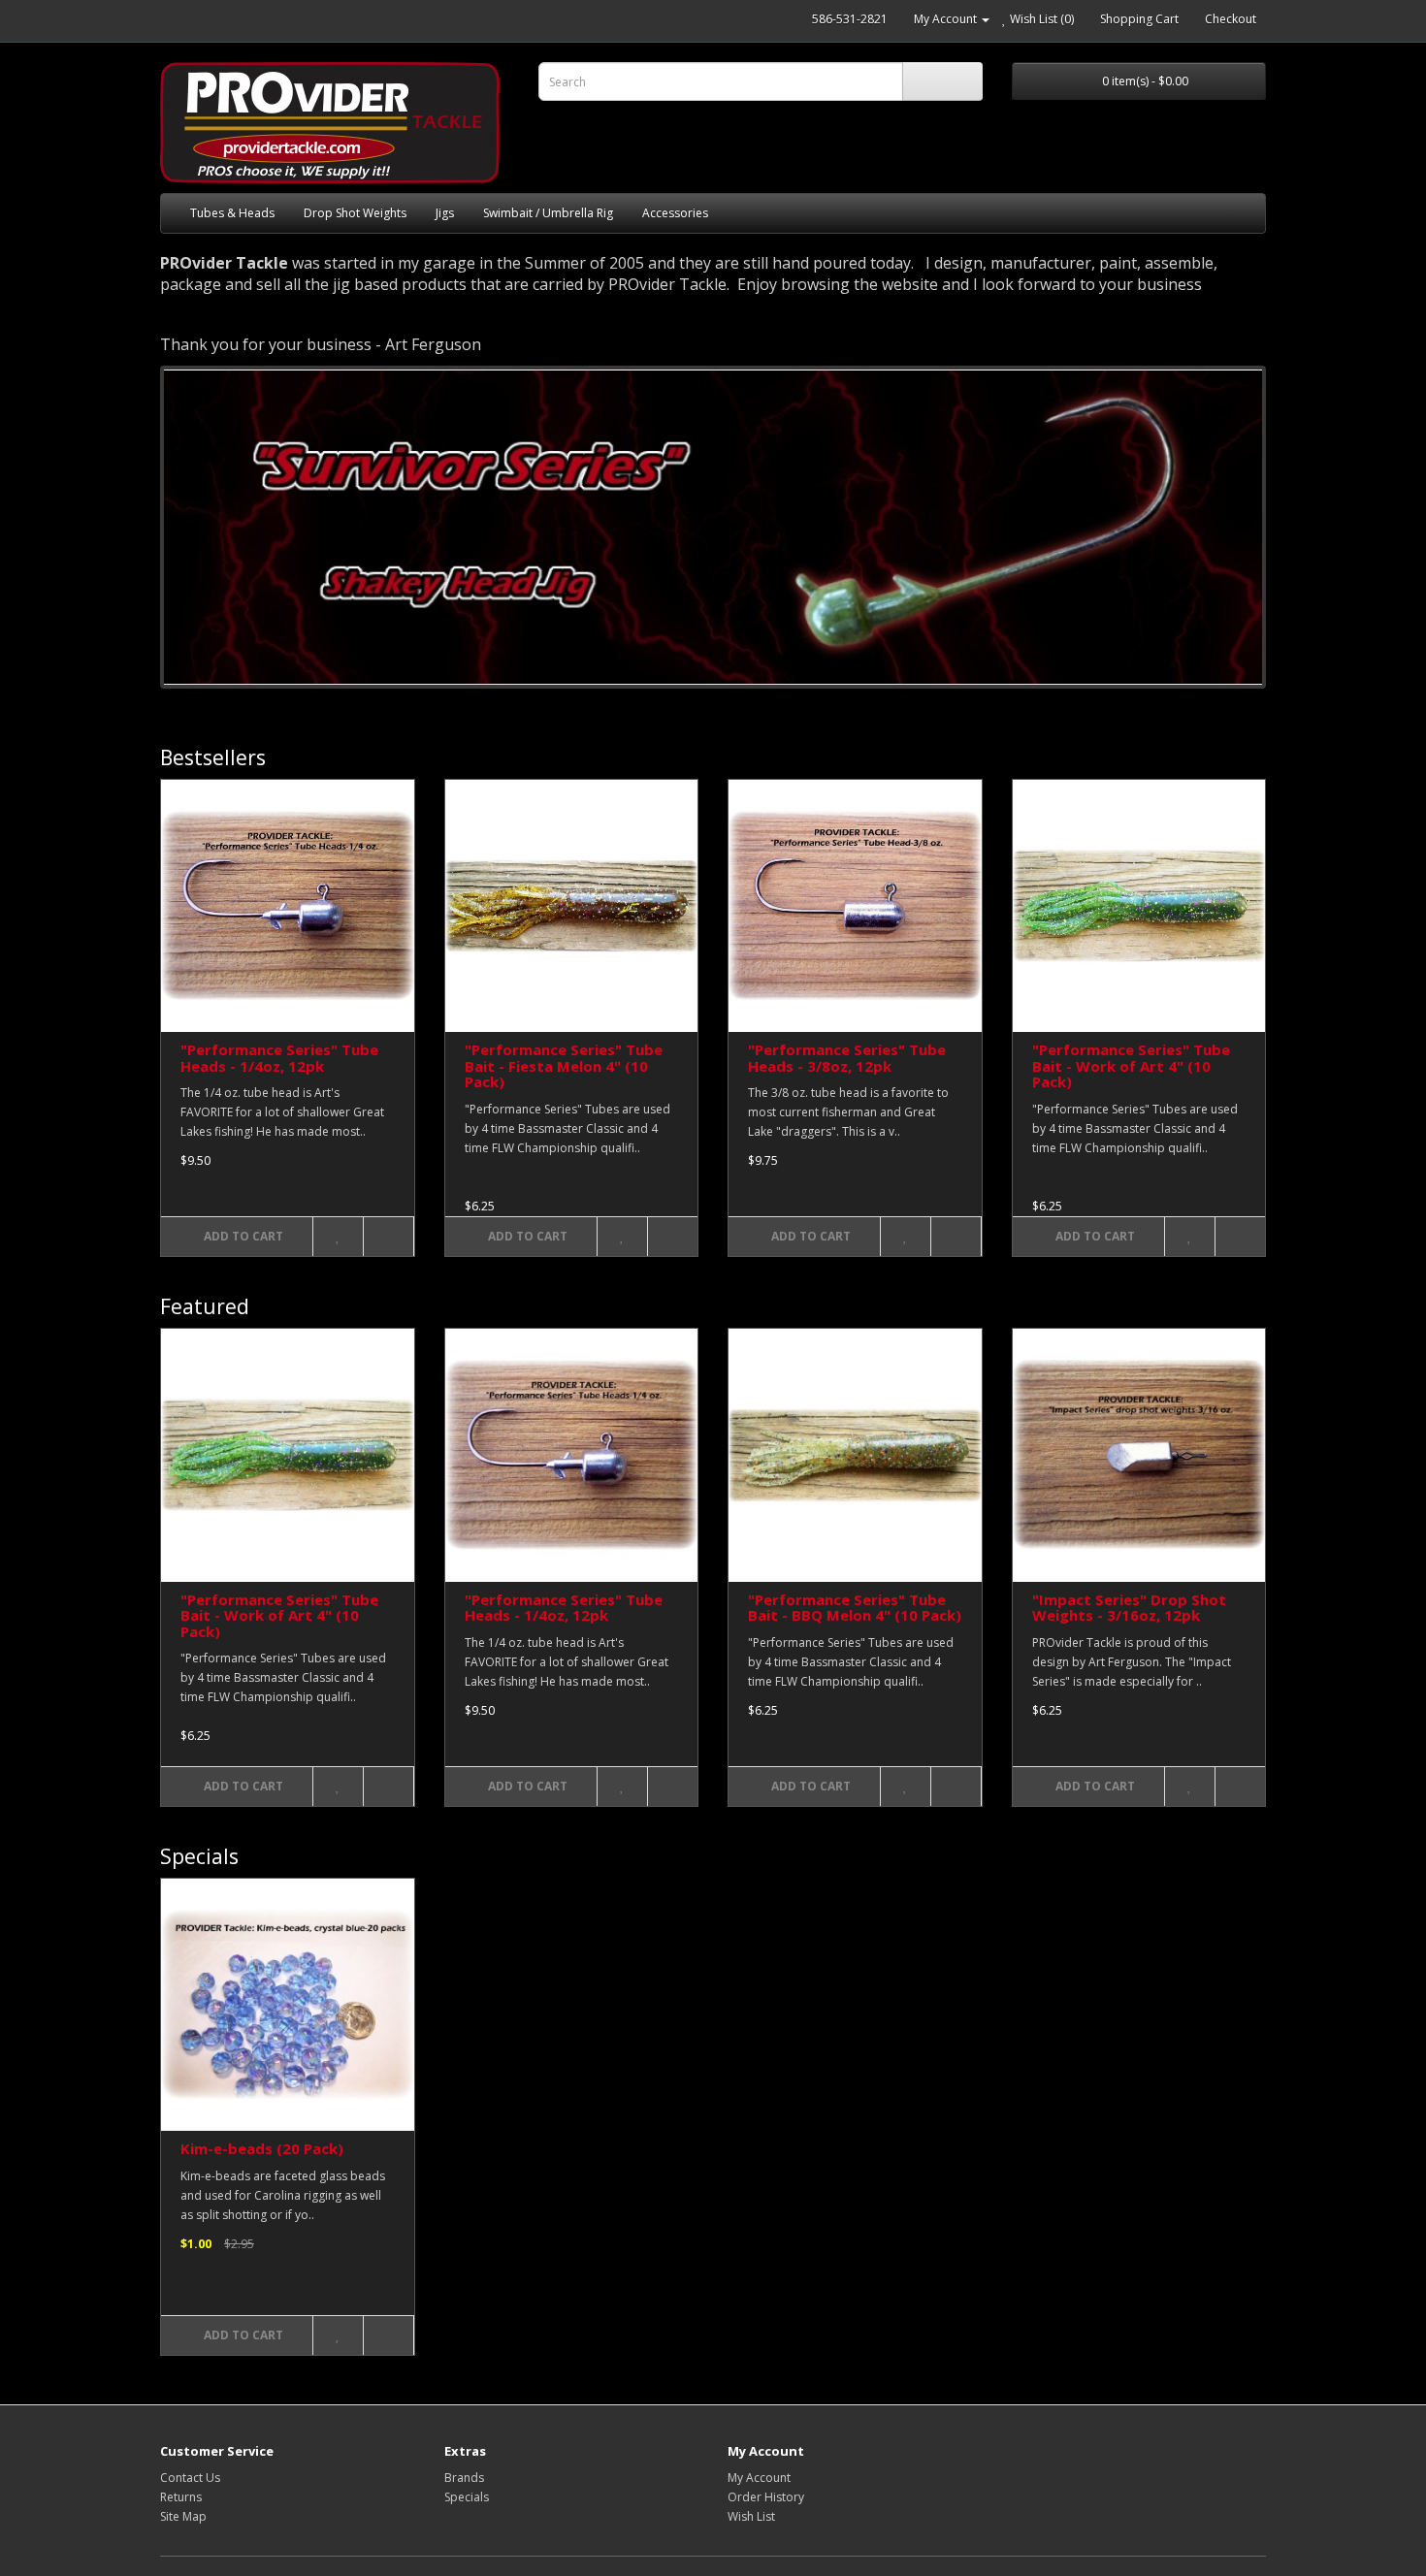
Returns (181, 2497)
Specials (467, 2497)
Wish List (751, 2516)
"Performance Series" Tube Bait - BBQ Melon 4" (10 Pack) (855, 1608)
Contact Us (190, 2478)
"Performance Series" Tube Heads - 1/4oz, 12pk (279, 1058)
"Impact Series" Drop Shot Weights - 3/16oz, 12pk (1129, 1608)
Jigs (445, 213)
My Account (759, 2478)
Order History (766, 2497)
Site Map (183, 2516)
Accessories (675, 213)
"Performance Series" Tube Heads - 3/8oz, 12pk (847, 1058)
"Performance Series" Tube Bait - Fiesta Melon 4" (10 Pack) (564, 1065)
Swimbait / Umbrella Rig (548, 213)
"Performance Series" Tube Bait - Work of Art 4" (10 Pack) (1131, 1065)
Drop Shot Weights (355, 213)
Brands (464, 2478)
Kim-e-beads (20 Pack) (262, 2148)
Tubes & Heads (232, 213)
